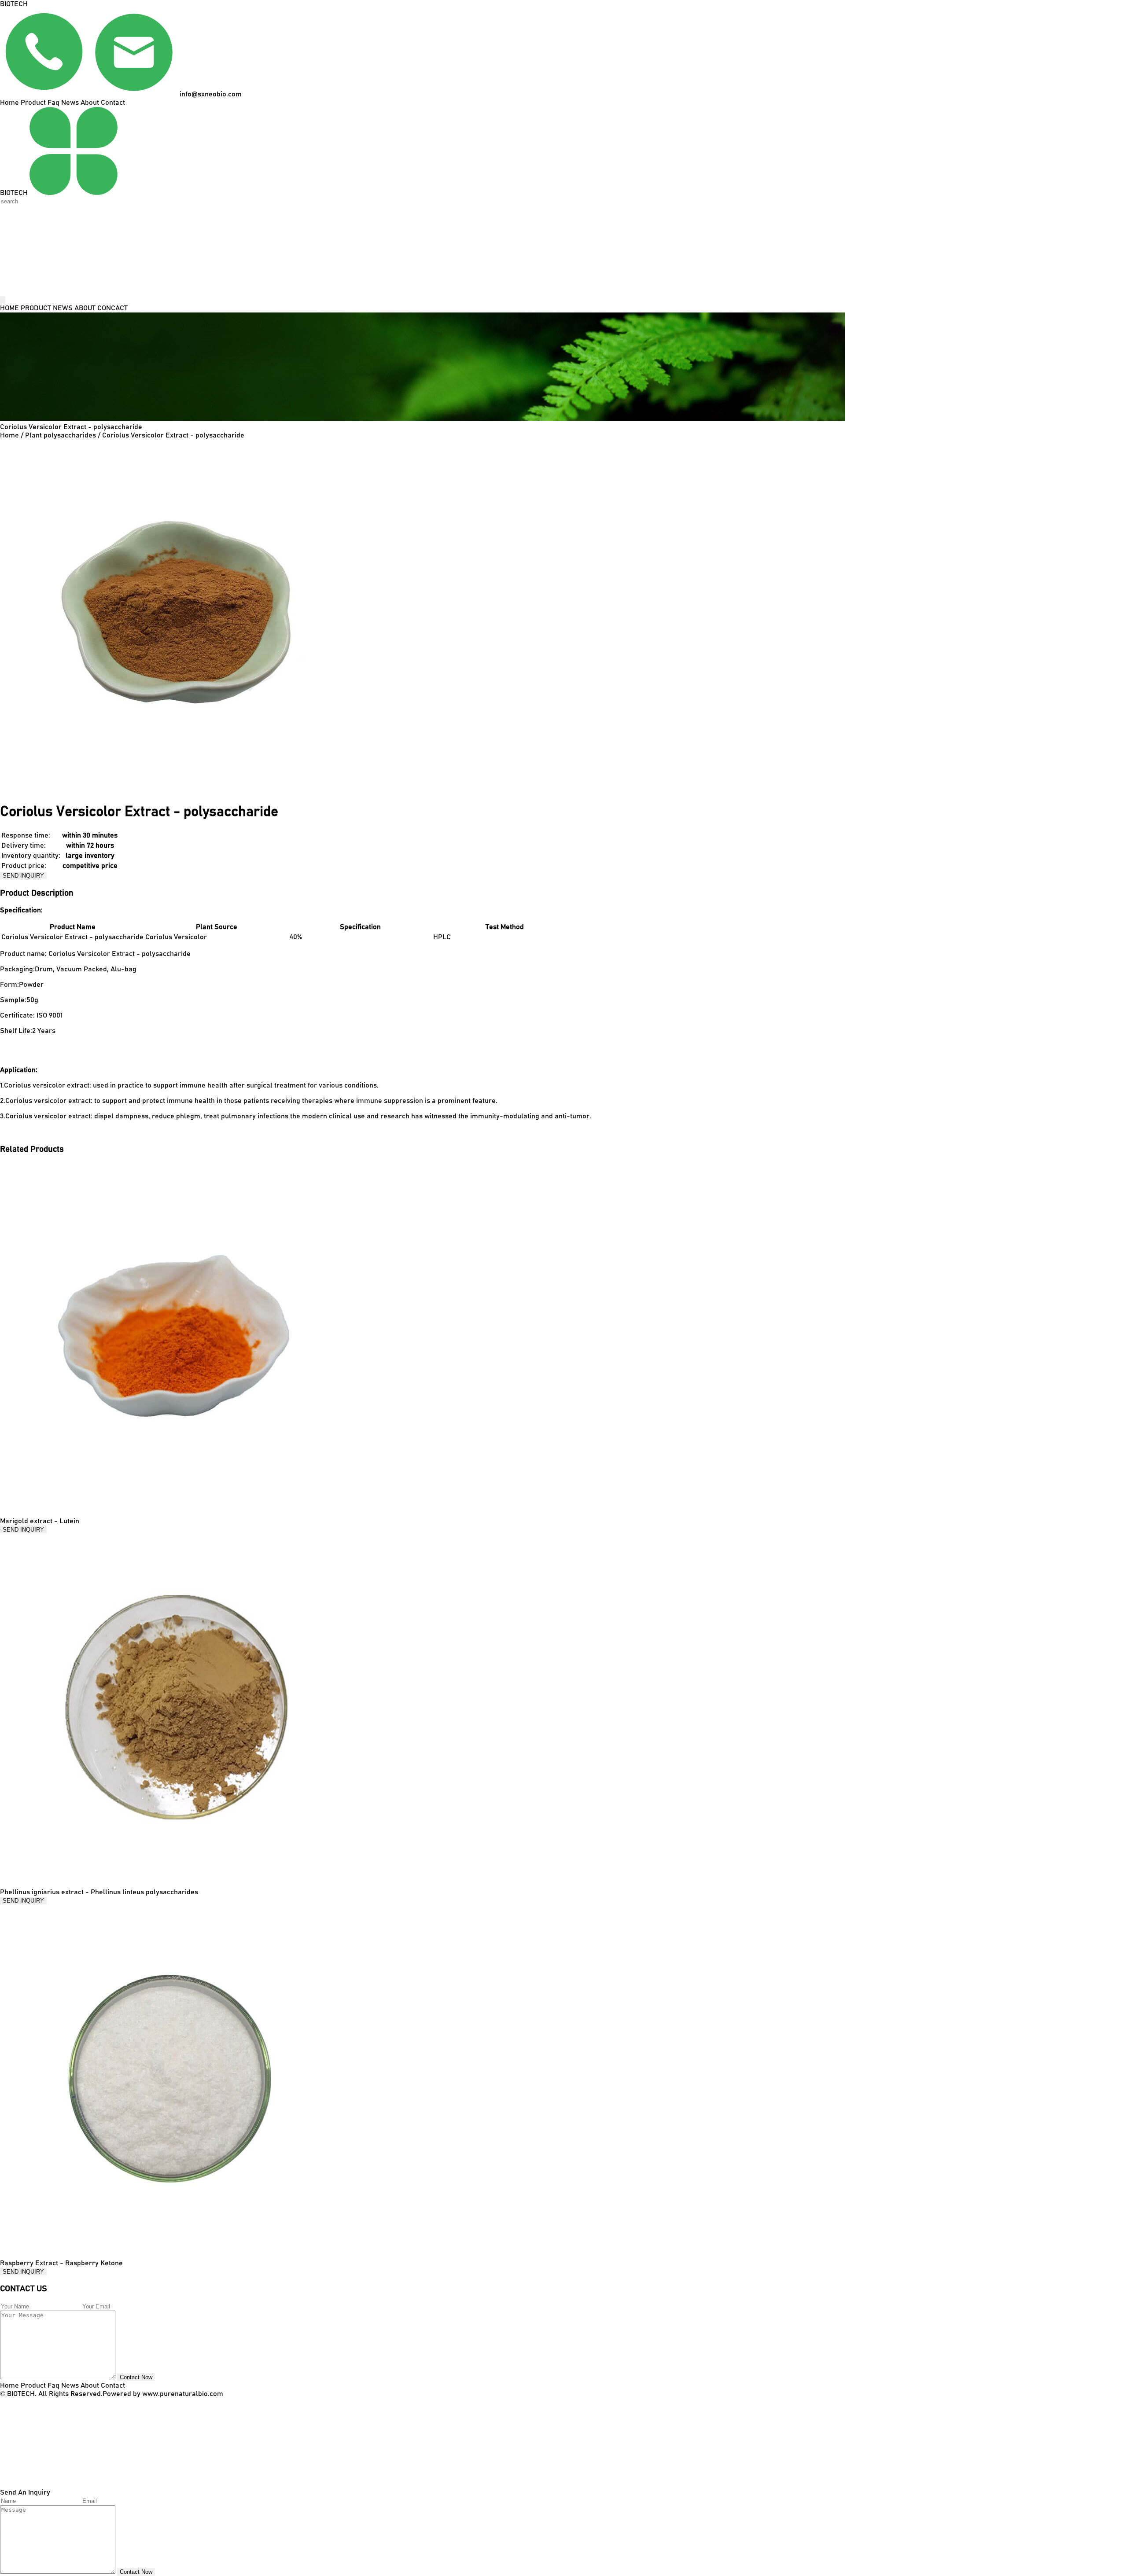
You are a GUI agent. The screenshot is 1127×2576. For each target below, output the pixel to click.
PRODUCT (36, 308)
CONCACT (112, 308)
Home (9, 103)
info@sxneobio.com (210, 94)
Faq (53, 103)
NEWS (63, 308)
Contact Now (136, 2377)
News (70, 103)
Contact (113, 103)
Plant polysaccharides (61, 435)
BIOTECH (14, 4)
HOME (9, 308)
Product (33, 103)
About (90, 103)
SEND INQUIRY (23, 876)
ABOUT (85, 308)
